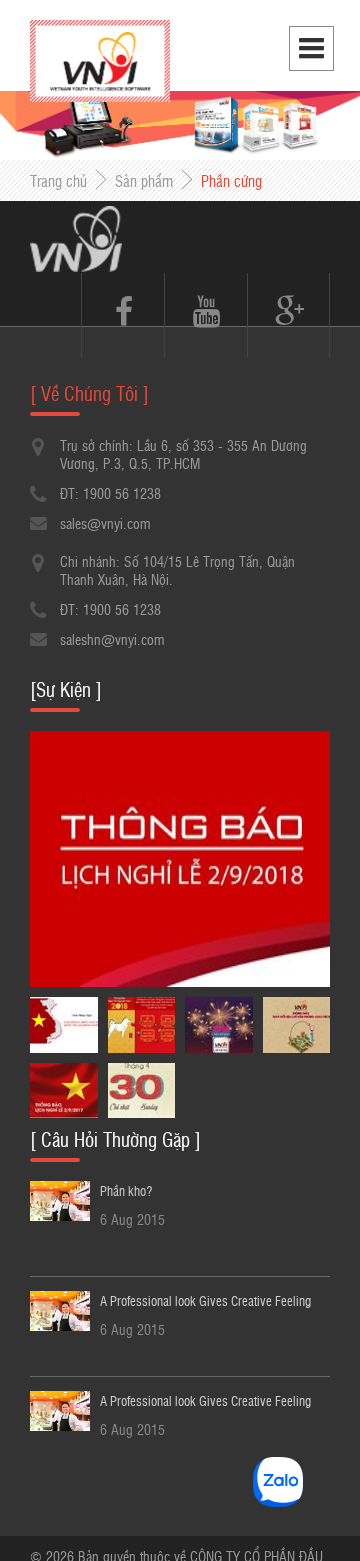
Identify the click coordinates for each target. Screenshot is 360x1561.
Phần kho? (126, 1190)
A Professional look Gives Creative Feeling (205, 1300)
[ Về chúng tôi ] (89, 393)
